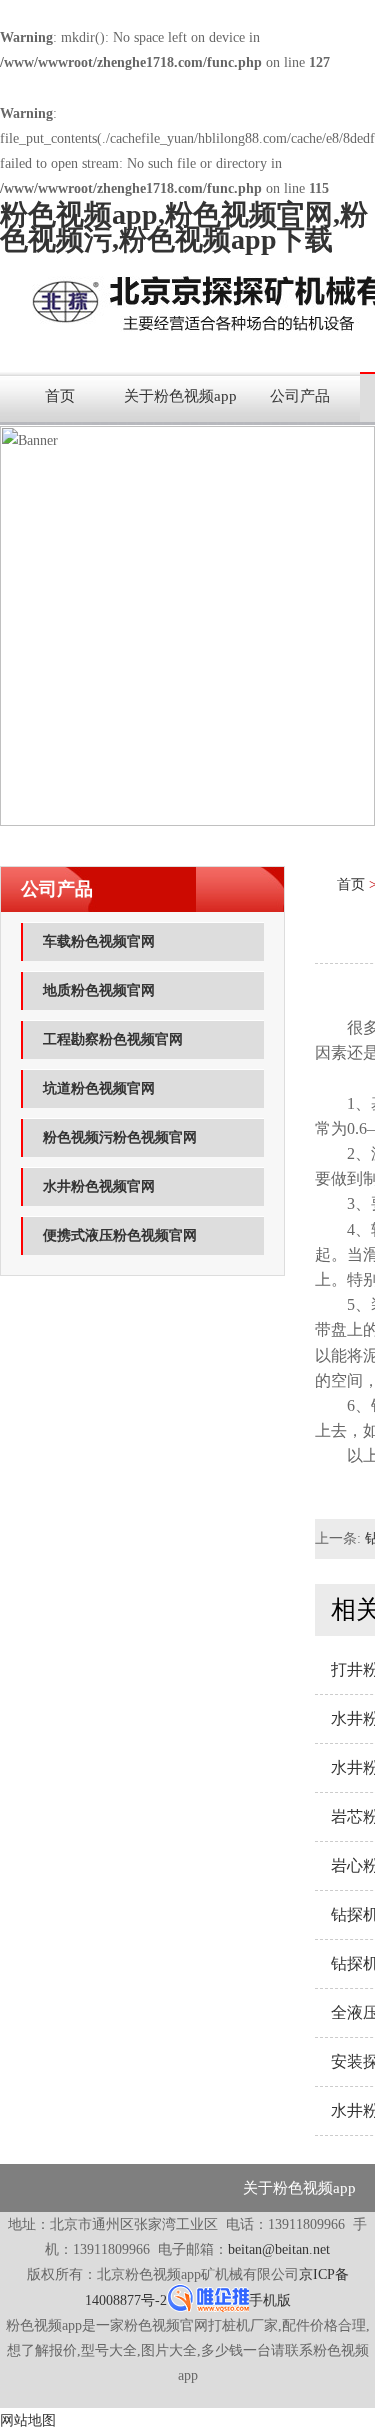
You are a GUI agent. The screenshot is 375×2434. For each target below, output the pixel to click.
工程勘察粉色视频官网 (113, 1039)
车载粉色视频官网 (99, 941)
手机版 (270, 2300)
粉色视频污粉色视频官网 (120, 1137)
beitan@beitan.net (279, 2249)
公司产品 (300, 396)
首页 (60, 396)
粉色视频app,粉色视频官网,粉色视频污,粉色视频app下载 (184, 227)
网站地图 (28, 2420)
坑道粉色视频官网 (99, 1088)
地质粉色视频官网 (99, 990)
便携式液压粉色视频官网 (120, 1235)
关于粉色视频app (180, 396)
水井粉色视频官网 (99, 1186)
